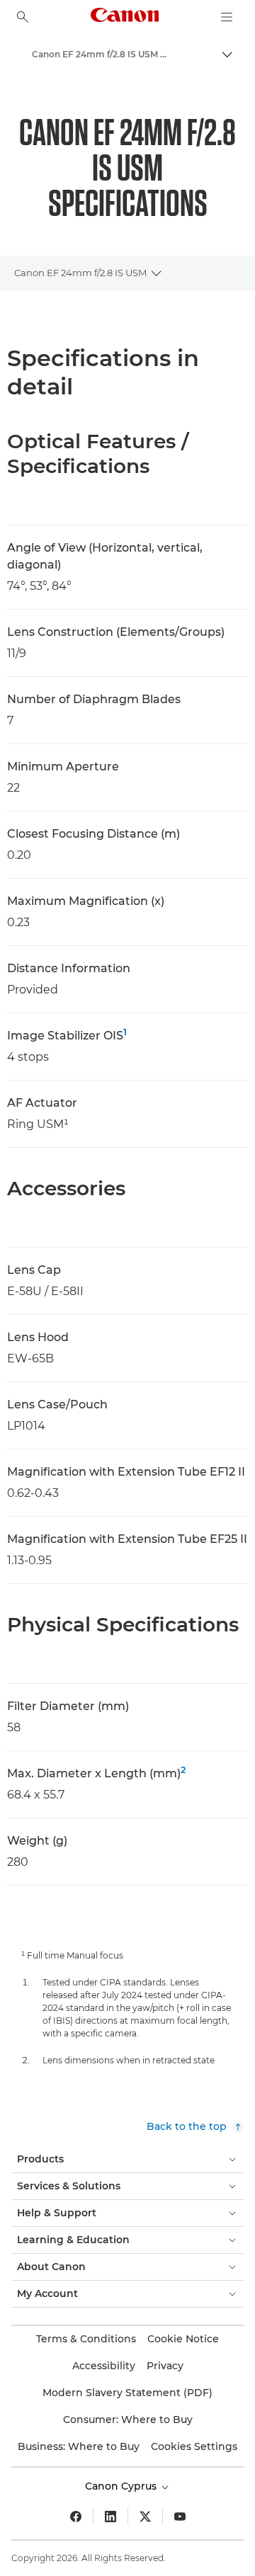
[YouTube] (180, 2517)
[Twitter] (145, 2517)
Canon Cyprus (122, 2486)
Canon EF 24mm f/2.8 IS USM (80, 273)
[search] (23, 17)
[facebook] (76, 2517)
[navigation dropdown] (227, 17)
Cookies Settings (194, 2446)
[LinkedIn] (110, 2517)
